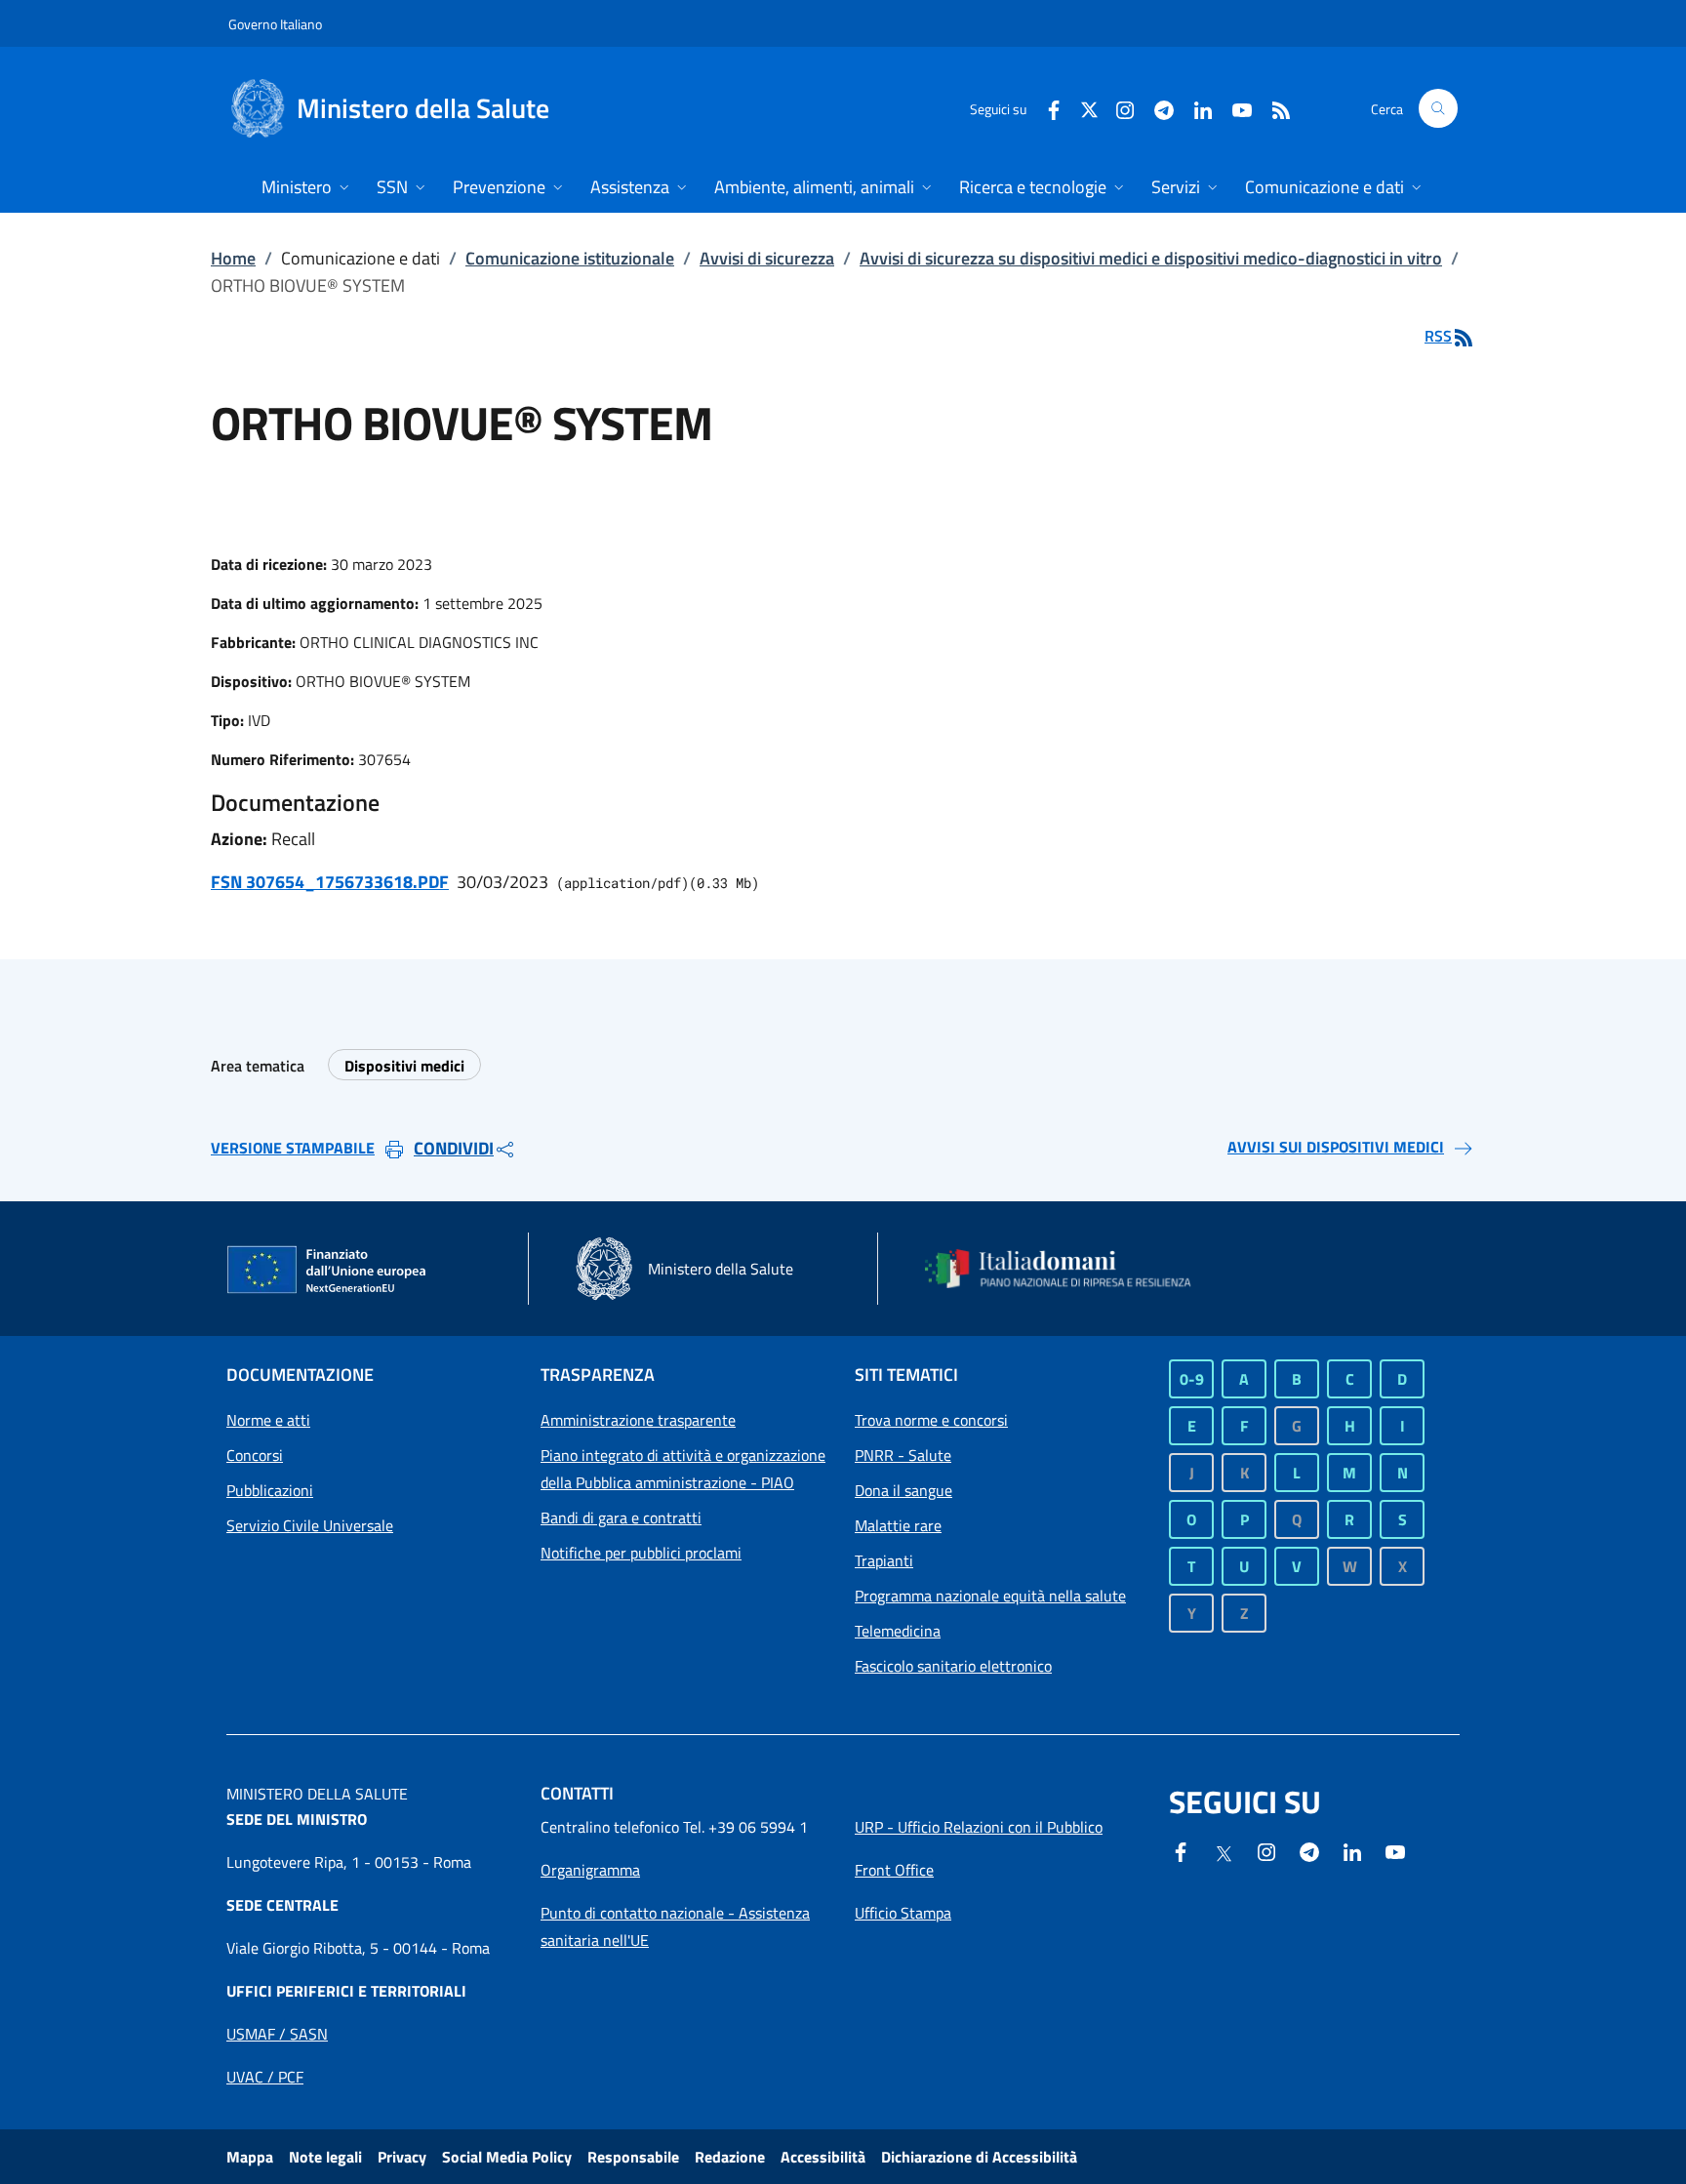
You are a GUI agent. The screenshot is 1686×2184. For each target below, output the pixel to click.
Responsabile (633, 2157)
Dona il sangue (903, 1490)
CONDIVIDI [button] (454, 1148)
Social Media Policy (507, 2157)
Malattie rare (898, 1525)
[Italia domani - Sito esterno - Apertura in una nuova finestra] (1070, 1269)
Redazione (730, 2157)
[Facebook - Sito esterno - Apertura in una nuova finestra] (1046, 108)
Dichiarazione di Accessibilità (979, 2157)
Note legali (325, 2157)
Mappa (250, 2157)
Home (233, 258)
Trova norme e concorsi (931, 1420)
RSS (1438, 336)
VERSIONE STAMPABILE (293, 1148)
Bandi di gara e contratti (621, 1517)
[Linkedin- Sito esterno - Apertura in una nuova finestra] (1352, 1850)
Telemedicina (898, 1631)
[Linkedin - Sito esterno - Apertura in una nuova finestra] (1195, 108)
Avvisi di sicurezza (767, 258)
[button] (1438, 108)
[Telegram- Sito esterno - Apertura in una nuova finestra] (1156, 108)
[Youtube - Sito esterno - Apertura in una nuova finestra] (1234, 108)
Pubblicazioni (270, 1490)
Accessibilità (823, 2157)
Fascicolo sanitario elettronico (953, 1666)
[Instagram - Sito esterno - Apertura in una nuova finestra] (1117, 108)
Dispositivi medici (404, 1066)
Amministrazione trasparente (638, 1420)
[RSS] (1273, 108)
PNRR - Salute (903, 1455)
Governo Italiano (275, 24)
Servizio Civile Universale (310, 1525)
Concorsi (255, 1455)
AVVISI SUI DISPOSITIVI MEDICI (1336, 1147)
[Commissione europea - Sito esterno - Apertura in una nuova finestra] (328, 1271)
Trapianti (884, 1560)
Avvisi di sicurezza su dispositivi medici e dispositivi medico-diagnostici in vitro (1151, 258)
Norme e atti (268, 1420)
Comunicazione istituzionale (570, 258)
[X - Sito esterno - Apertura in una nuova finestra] (1089, 108)
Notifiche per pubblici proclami (641, 1553)
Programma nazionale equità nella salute (990, 1596)
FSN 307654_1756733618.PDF (330, 882)
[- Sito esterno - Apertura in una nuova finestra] (1395, 1850)
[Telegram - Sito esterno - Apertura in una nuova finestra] (1309, 1850)
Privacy (402, 2157)
